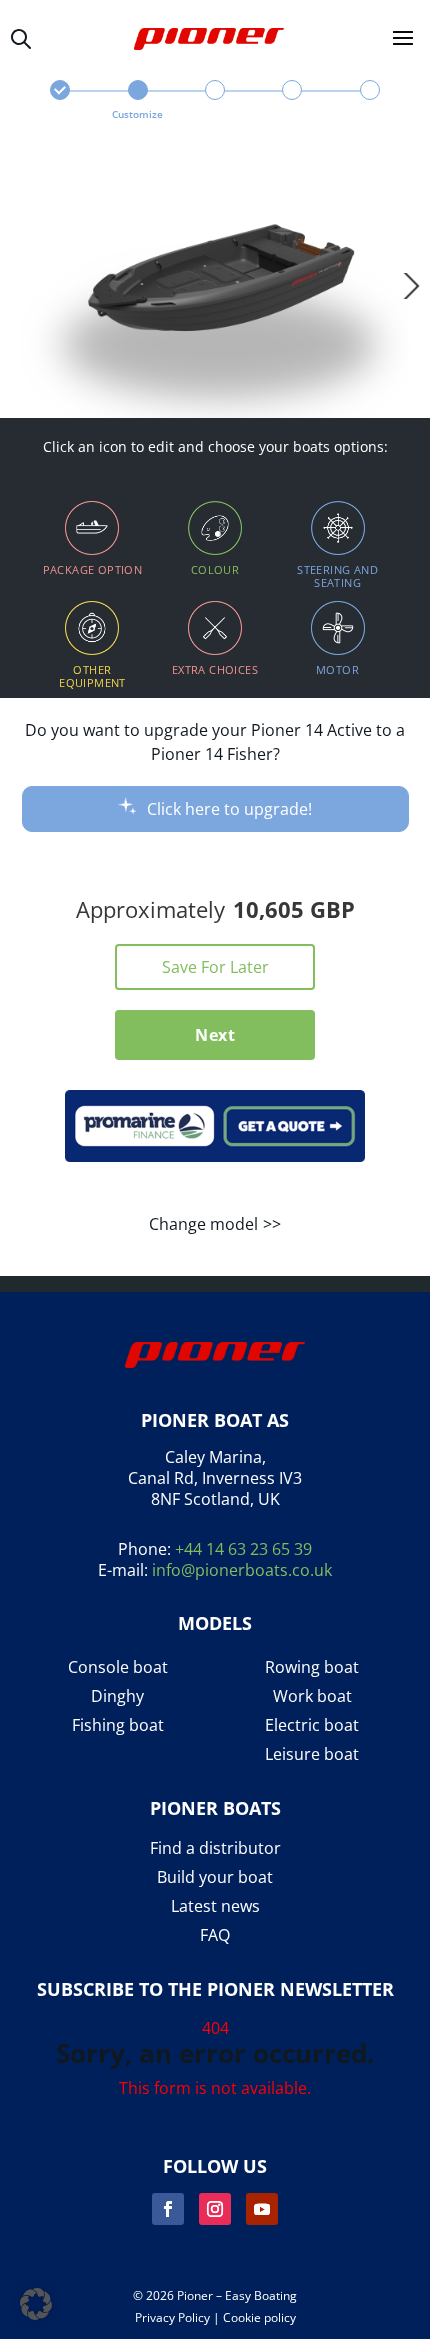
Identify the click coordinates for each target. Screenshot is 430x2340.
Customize (137, 114)
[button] (36, 2304)
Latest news (215, 1906)
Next (215, 1035)
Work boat (312, 1696)
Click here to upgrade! (229, 809)
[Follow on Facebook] (168, 2209)
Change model (203, 1224)
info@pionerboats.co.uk (242, 1570)
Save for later (215, 967)
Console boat (118, 1667)
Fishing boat (118, 1725)
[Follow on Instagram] (215, 2209)
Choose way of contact (214, 101)
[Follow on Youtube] (262, 2209)
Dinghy (117, 1696)
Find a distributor (215, 1848)
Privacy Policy (172, 2317)
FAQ (215, 1935)
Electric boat (312, 1725)
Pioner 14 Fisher (60, 101)
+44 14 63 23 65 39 (243, 1549)
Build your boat (215, 1877)
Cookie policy (259, 2317)
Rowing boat (312, 1667)
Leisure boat (312, 1754)
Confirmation (369, 101)
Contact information (292, 101)
